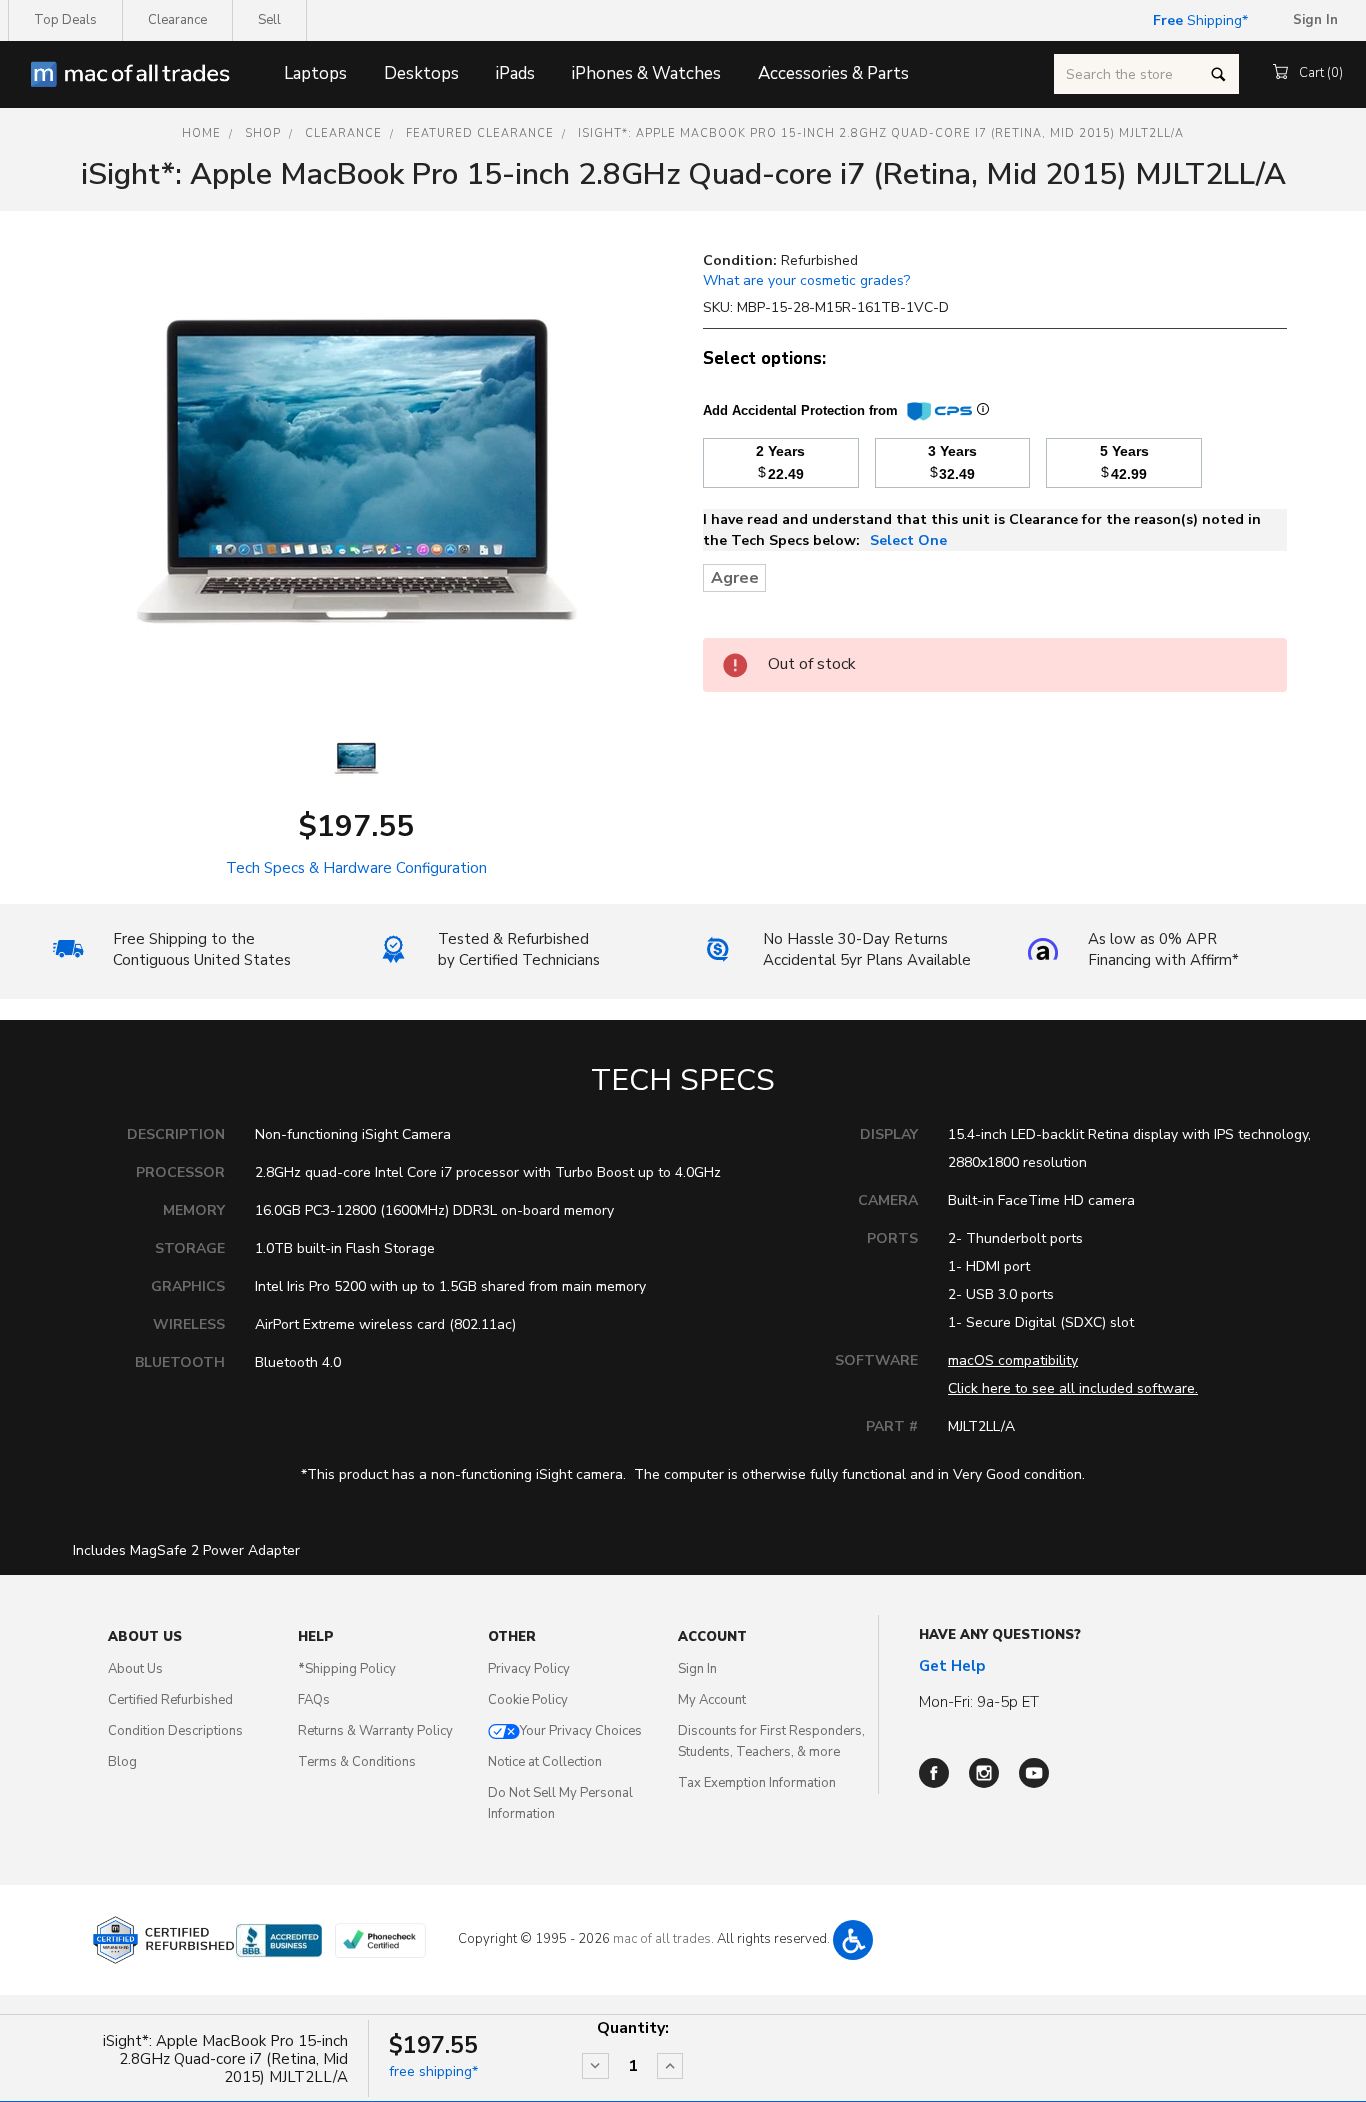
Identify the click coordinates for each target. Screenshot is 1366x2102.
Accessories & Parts (833, 73)
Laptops (315, 73)
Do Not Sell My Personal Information (560, 1803)
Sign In (697, 1669)
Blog (122, 1762)
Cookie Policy (528, 1700)
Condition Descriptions (175, 1731)
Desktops (421, 73)
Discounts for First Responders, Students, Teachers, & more (771, 1741)
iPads (515, 73)
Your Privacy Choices (581, 1731)
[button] (853, 1940)
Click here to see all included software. (1073, 1388)
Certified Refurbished (170, 1700)
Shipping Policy (347, 1669)
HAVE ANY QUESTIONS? (1000, 1635)
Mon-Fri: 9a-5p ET (979, 1702)
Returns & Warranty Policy (375, 1731)
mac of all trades (662, 1939)
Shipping (1197, 20)
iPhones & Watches (646, 73)
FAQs (314, 1700)
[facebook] (934, 1773)
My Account (712, 1700)
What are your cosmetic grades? (806, 280)
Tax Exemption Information (757, 1783)
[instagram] (984, 1773)
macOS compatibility (1013, 1360)
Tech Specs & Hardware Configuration (356, 868)
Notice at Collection (545, 1762)
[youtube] (1034, 1773)
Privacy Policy (529, 1669)
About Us (135, 1669)
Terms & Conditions (357, 1762)
